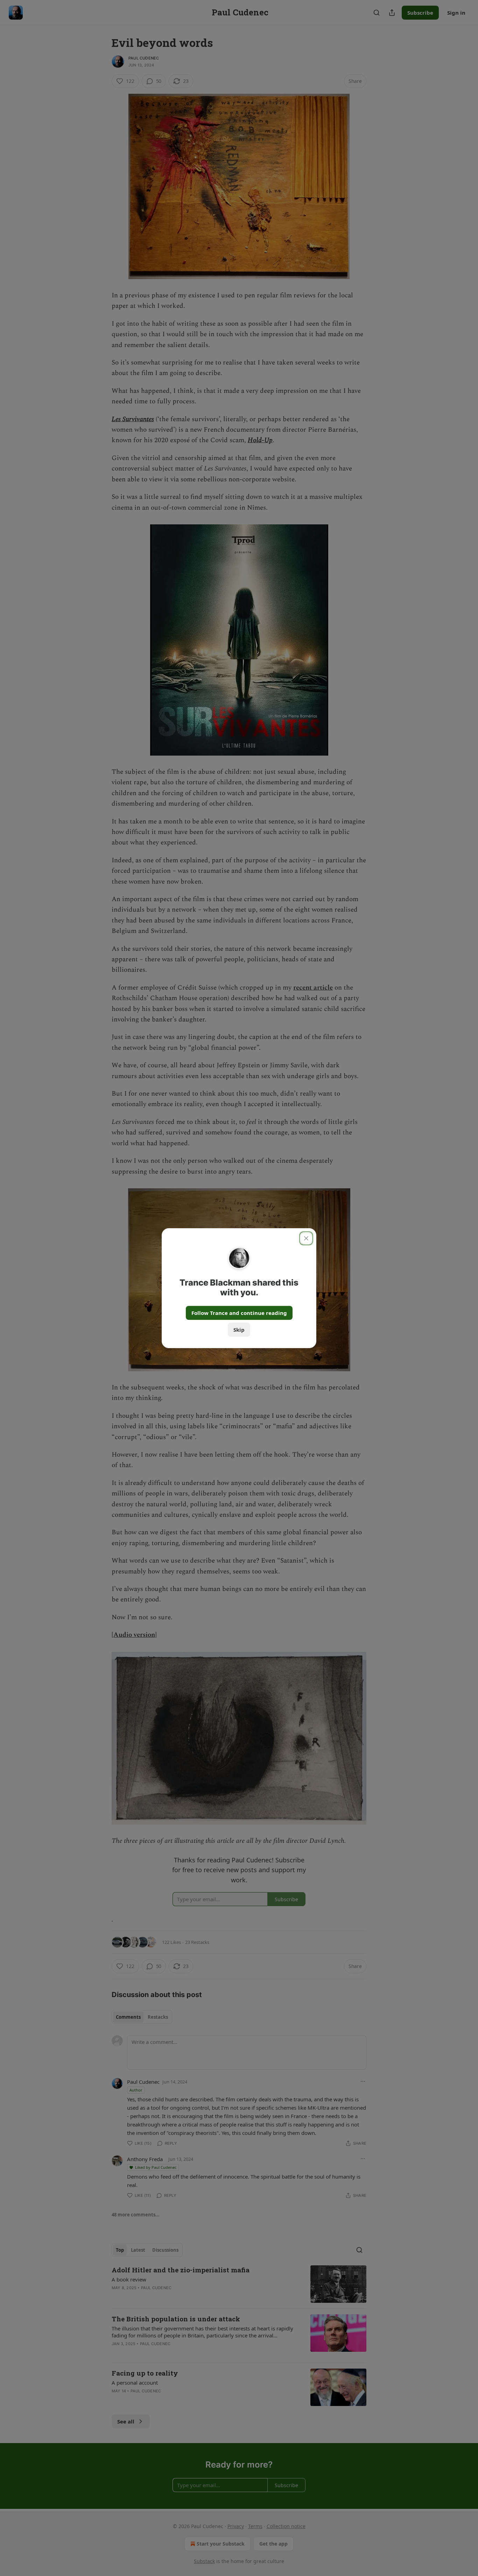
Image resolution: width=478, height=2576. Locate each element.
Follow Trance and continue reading (239, 1313)
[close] (306, 1238)
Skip (239, 1330)
